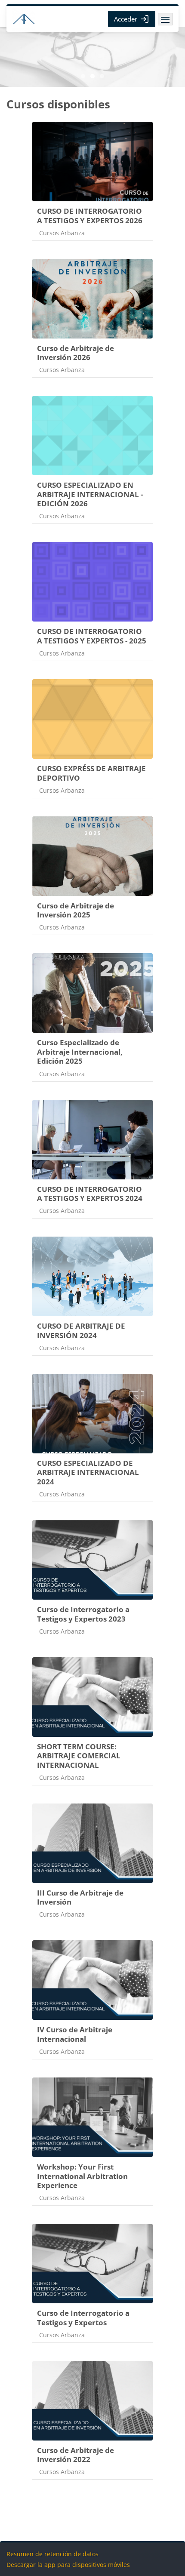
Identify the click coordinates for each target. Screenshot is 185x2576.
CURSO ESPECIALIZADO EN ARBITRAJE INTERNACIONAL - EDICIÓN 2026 (90, 494)
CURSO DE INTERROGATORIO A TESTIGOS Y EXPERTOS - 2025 (92, 636)
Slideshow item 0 (83, 76)
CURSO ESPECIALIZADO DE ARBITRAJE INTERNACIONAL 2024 (88, 1472)
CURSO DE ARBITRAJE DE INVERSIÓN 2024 (81, 1331)
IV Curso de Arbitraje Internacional (75, 2034)
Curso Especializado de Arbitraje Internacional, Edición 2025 (80, 1052)
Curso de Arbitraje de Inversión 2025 (76, 910)
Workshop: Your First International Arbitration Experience (82, 2176)
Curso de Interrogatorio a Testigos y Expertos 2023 (83, 1614)
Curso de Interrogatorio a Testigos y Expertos (83, 2318)
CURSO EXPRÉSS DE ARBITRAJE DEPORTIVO (91, 773)
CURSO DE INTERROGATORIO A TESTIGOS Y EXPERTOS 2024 (90, 1194)
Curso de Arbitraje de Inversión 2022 (76, 2455)
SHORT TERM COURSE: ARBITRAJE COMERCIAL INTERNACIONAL (79, 1756)
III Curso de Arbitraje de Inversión (80, 1897)
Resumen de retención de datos (52, 2554)
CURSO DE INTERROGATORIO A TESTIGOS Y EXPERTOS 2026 (90, 216)
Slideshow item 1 (92, 76)
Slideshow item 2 (102, 76)
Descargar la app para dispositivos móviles (68, 2565)
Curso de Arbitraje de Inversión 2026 (76, 353)
